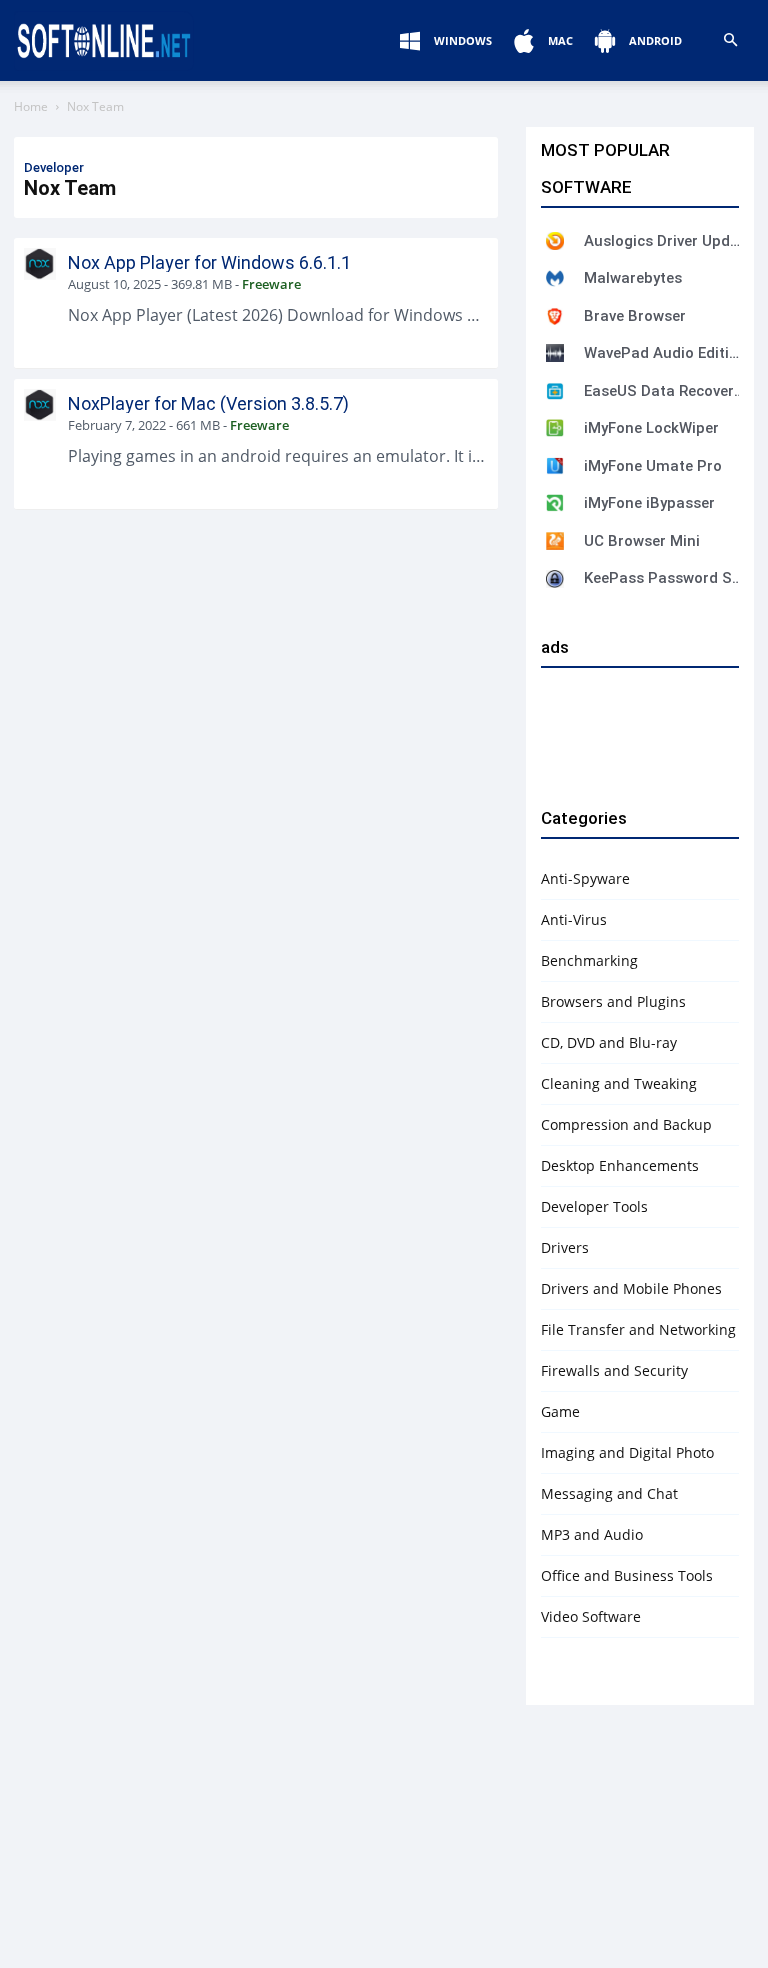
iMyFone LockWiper (651, 428)
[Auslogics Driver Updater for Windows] (555, 241)
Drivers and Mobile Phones (631, 1288)
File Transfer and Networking (638, 1329)
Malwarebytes (633, 278)
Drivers (565, 1247)
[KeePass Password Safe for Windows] (555, 579)
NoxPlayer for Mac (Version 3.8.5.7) (208, 403)
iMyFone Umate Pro (653, 466)
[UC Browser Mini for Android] (555, 541)
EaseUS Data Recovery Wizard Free (664, 391)
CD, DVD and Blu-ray (609, 1042)
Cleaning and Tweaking (619, 1083)
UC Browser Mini (642, 541)
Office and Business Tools (627, 1575)
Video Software (591, 1616)
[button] (730, 40)
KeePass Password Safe (664, 578)
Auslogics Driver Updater (664, 241)
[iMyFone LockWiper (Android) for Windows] (555, 428)
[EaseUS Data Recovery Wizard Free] (555, 391)
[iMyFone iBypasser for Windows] (555, 503)
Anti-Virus (574, 919)
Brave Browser (635, 316)
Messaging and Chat (609, 1493)
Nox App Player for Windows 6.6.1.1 (209, 262)
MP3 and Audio (592, 1534)
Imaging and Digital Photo (627, 1452)
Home (31, 106)
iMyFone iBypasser (649, 503)
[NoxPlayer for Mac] (40, 405)
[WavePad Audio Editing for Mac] (555, 353)
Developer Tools (594, 1206)
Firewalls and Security (614, 1370)
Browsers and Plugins (613, 1001)
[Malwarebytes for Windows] (555, 278)
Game (560, 1411)
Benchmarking (589, 960)
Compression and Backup (626, 1124)
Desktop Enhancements (620, 1165)
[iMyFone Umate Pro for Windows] (555, 466)
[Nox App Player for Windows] (40, 264)
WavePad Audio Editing (664, 353)
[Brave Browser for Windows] (555, 316)
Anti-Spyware (585, 878)
